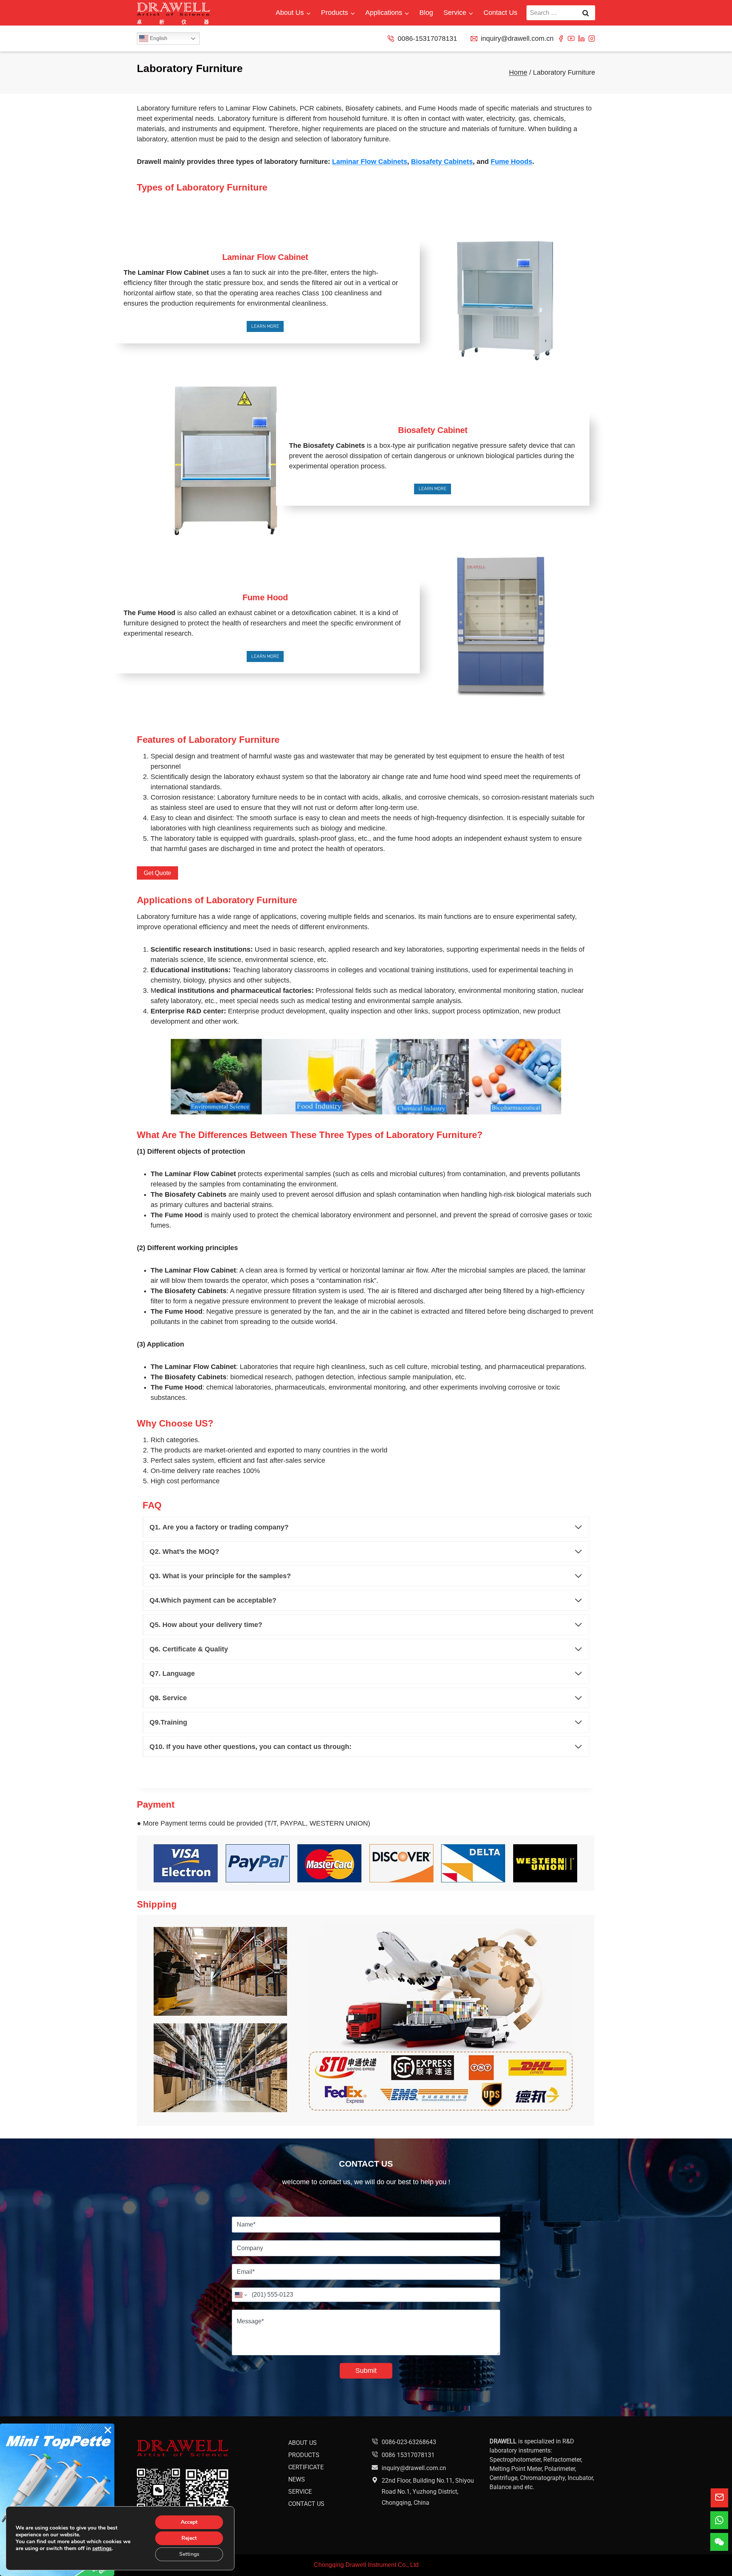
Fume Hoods (511, 162)
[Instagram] (592, 38)
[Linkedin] (581, 38)
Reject (189, 2538)
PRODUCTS (304, 2455)
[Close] (108, 2430)
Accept (189, 2522)
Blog (426, 13)
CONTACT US (306, 2503)
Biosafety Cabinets (442, 162)
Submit (366, 2371)
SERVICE (300, 2491)
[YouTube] (571, 38)
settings (102, 2549)
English (158, 38)
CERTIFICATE (306, 2467)
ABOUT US (303, 2442)
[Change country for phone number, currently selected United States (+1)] (240, 2295)
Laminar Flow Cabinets (370, 162)
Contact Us (500, 13)
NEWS (297, 2479)
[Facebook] (561, 38)
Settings (189, 2554)
